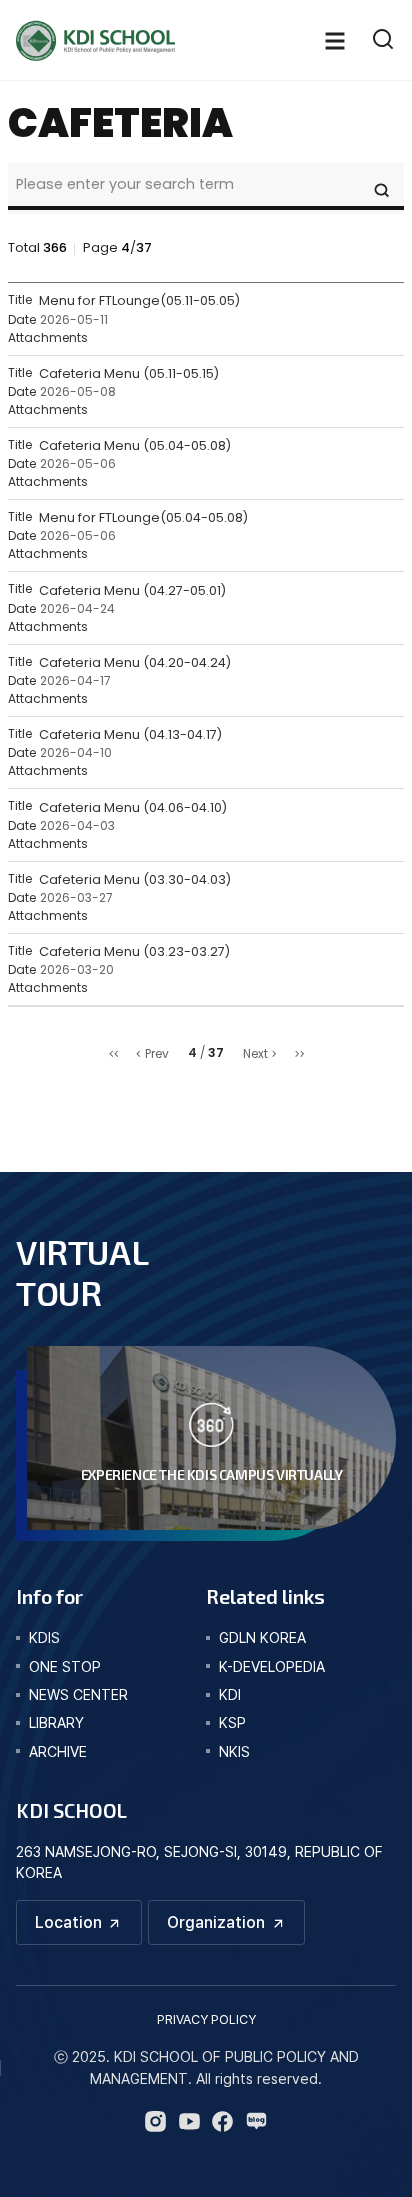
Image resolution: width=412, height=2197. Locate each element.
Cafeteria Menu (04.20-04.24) (135, 662)
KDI (230, 1694)
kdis (44, 1637)
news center (78, 1694)
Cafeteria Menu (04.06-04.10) (133, 807)
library (56, 1722)
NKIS (234, 1751)
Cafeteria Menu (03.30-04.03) (135, 879)
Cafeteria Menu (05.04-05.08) (135, 445)
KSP (232, 1722)
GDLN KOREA (262, 1637)
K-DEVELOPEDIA (272, 1666)
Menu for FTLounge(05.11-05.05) (139, 300)
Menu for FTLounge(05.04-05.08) (143, 517)
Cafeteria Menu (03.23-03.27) (134, 951)
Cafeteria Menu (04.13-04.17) (130, 734)
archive (58, 1751)
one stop (65, 1666)
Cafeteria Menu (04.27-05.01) (132, 590)
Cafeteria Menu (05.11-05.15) (129, 373)
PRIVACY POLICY (206, 2019)
